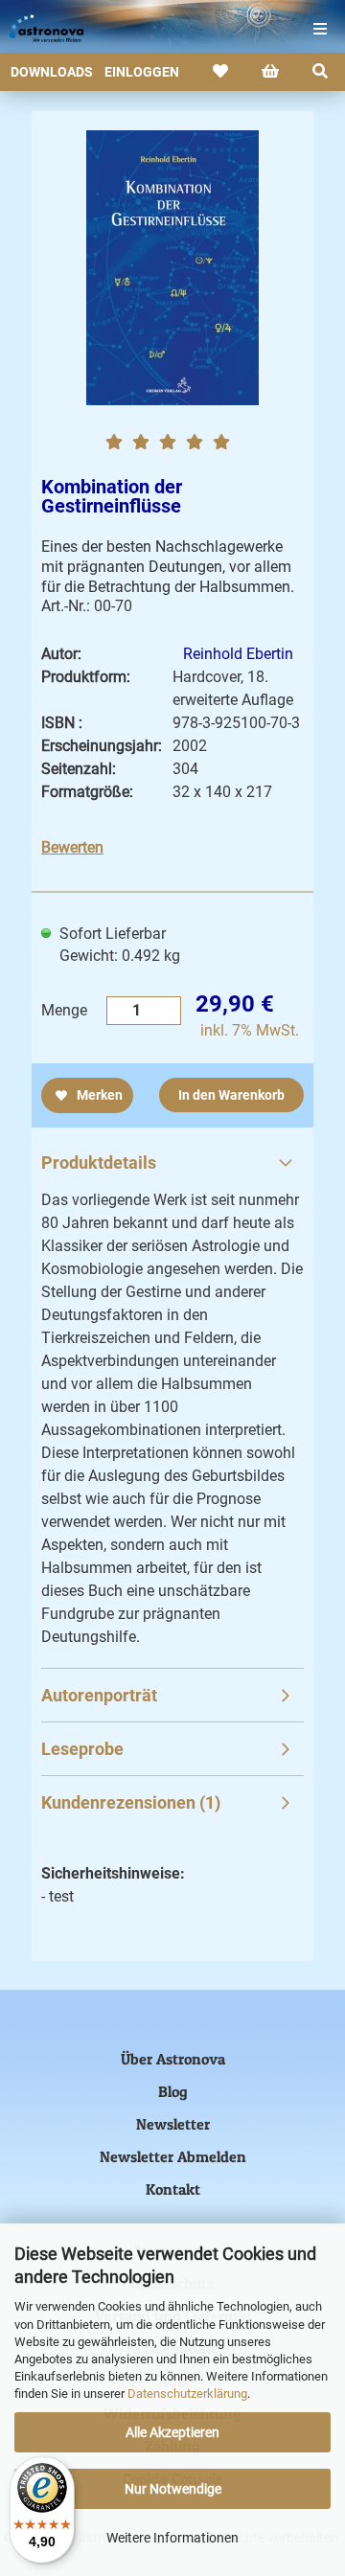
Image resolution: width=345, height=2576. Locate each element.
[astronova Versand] (38, 29)
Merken (98, 1095)
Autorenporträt (99, 1695)
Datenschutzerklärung (187, 2394)
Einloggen (142, 72)
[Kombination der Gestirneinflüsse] (172, 266)
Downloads (52, 72)
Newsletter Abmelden (173, 2156)
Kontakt (173, 2189)
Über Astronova (173, 2059)
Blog (173, 2091)
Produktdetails (99, 1163)
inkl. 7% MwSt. (250, 1030)
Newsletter (173, 2124)
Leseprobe (82, 1749)
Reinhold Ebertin (238, 654)
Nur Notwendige (173, 2489)
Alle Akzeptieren (172, 2432)
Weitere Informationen (172, 2538)
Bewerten (72, 847)
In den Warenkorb (231, 1095)
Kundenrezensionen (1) (131, 1802)
